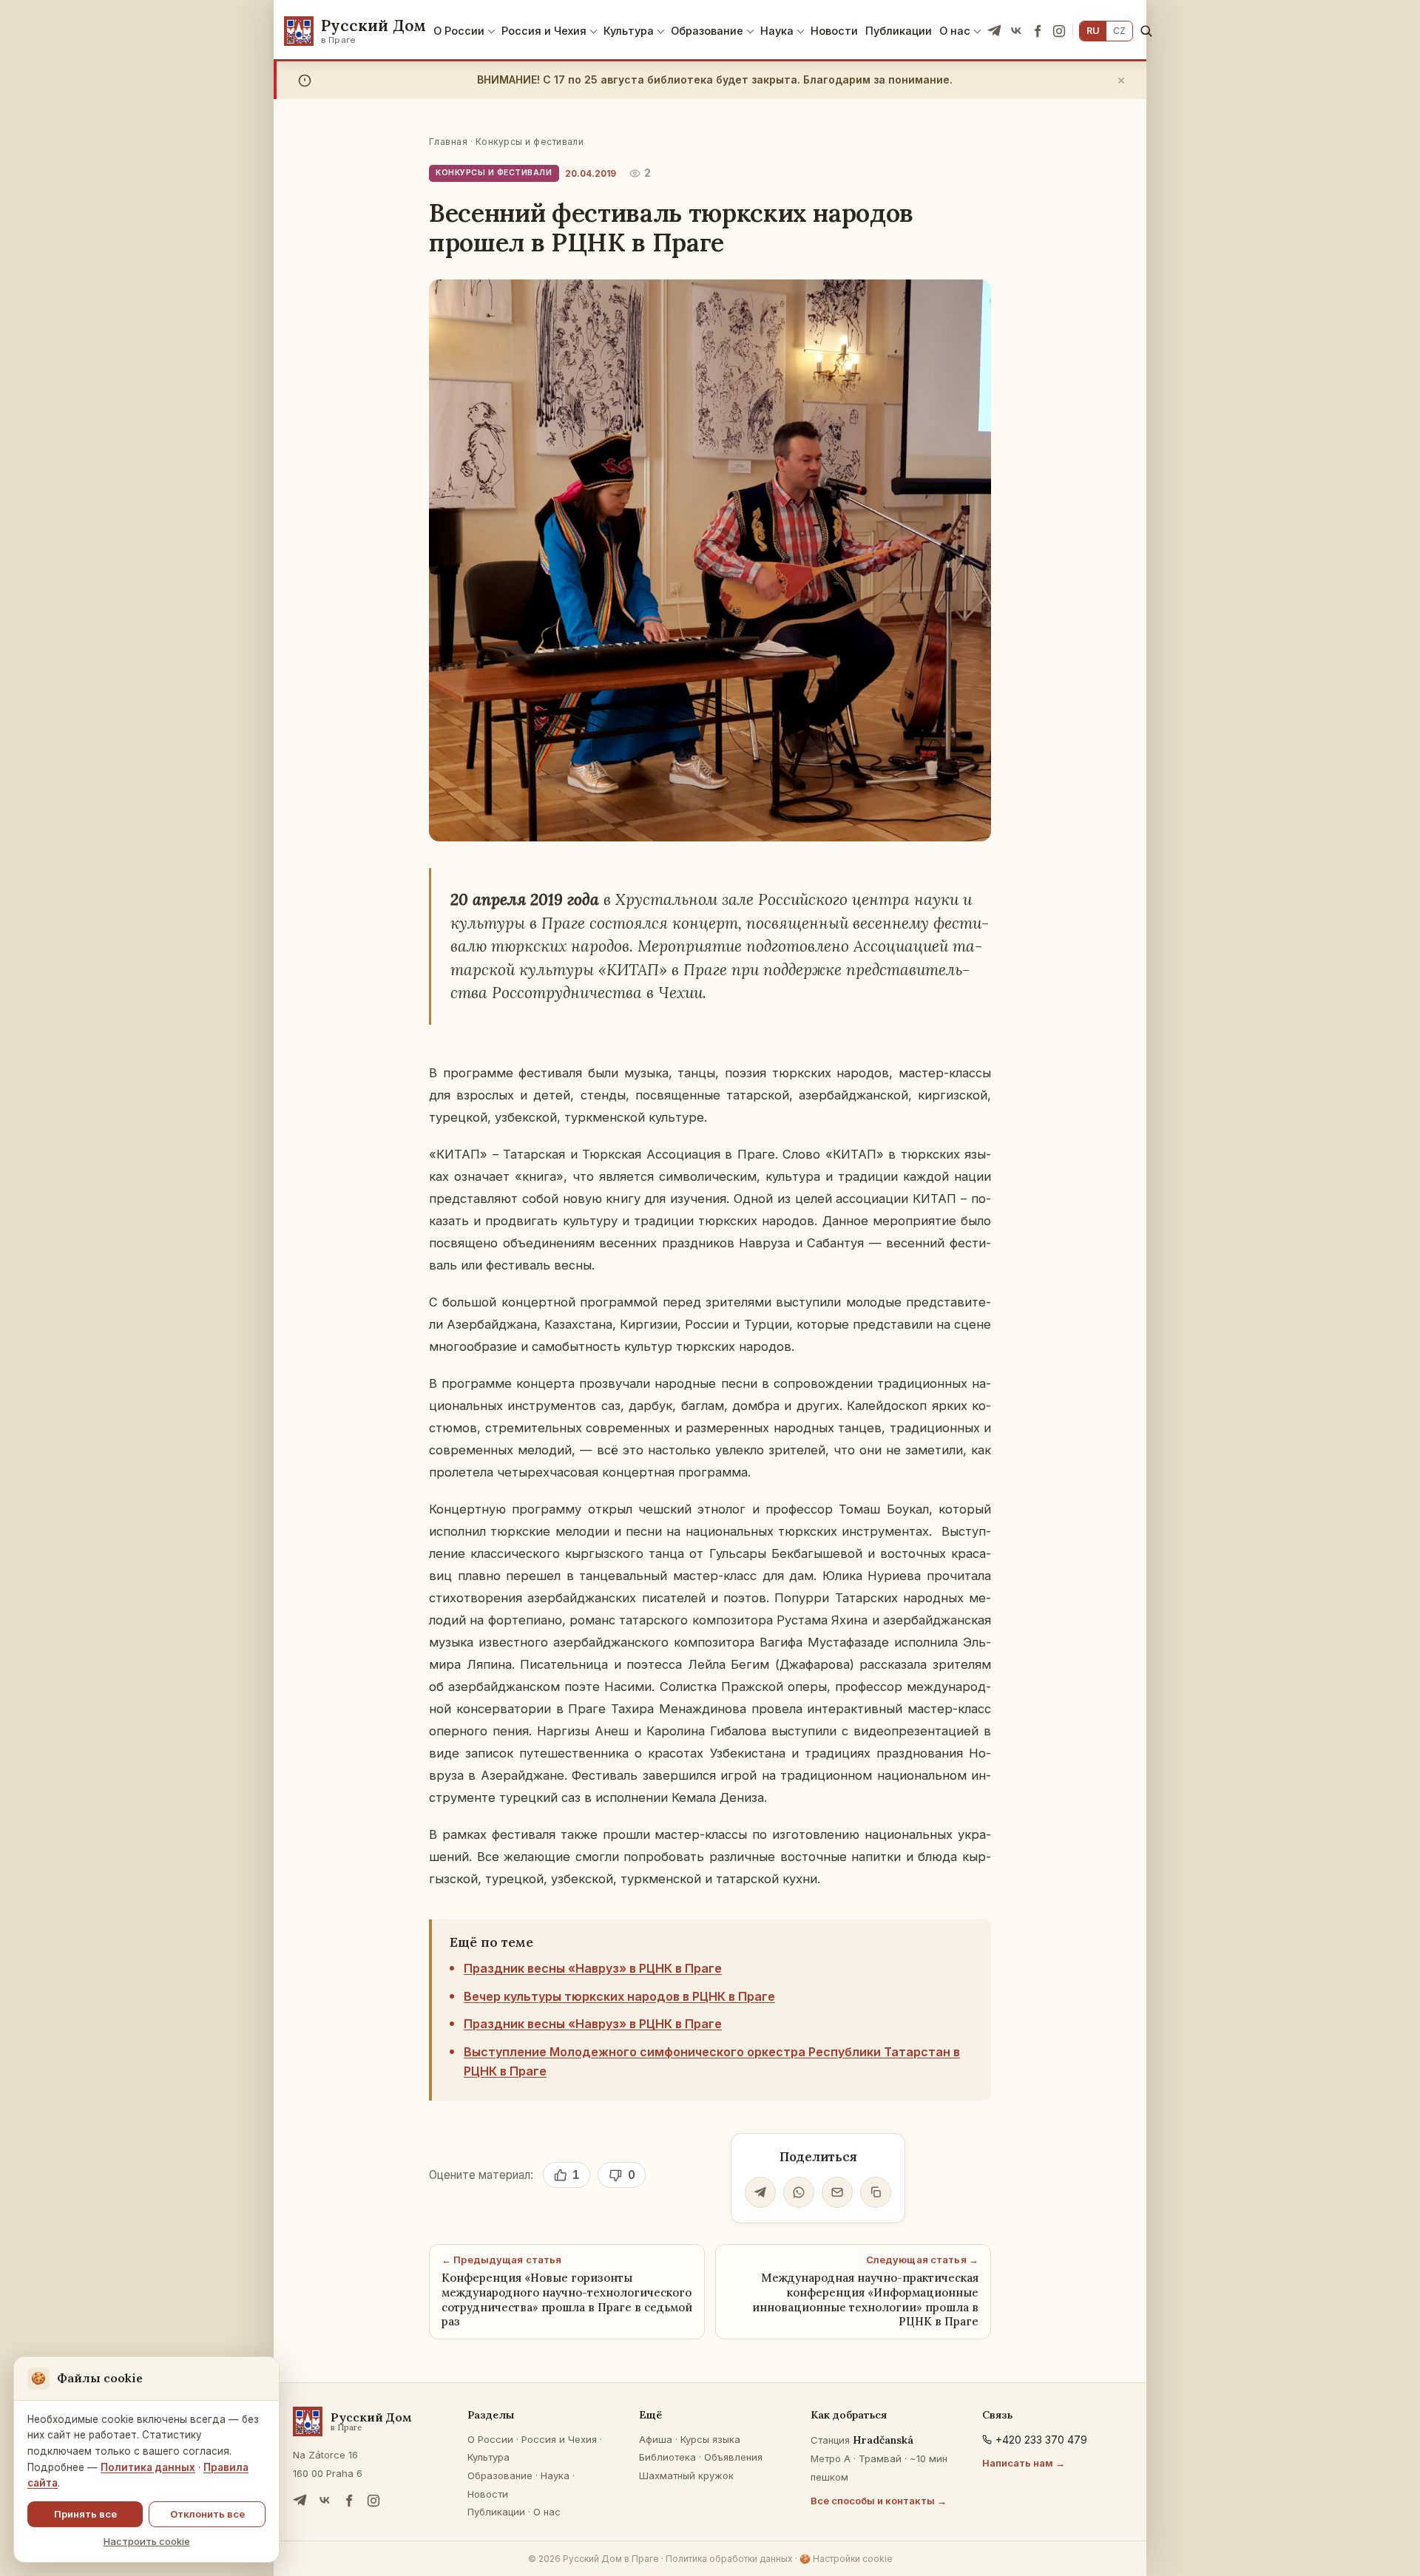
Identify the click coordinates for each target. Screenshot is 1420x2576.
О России (459, 31)
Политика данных (148, 2467)
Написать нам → (1024, 2463)
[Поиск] (1146, 31)
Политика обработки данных (729, 2559)
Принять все (85, 2514)
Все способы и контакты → (879, 2501)
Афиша (656, 2439)
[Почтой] (837, 2192)
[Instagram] (1059, 31)
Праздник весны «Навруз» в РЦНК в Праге (593, 1968)
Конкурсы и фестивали (530, 142)
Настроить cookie (147, 2541)
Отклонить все (207, 2514)
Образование (707, 31)
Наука (777, 31)
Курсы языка (710, 2439)
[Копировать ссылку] (876, 2192)
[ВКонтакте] (1016, 31)
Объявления (733, 2457)
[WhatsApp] (799, 2192)
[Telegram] (995, 31)
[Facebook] (1038, 31)
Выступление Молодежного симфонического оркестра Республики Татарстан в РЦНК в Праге (712, 2061)
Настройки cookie (846, 2559)
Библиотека (667, 2457)
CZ (1119, 31)
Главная (448, 142)
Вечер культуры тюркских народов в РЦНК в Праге (619, 1996)
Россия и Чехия (544, 31)
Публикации (899, 31)
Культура (629, 31)
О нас (955, 31)
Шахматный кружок (686, 2475)
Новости (834, 31)
